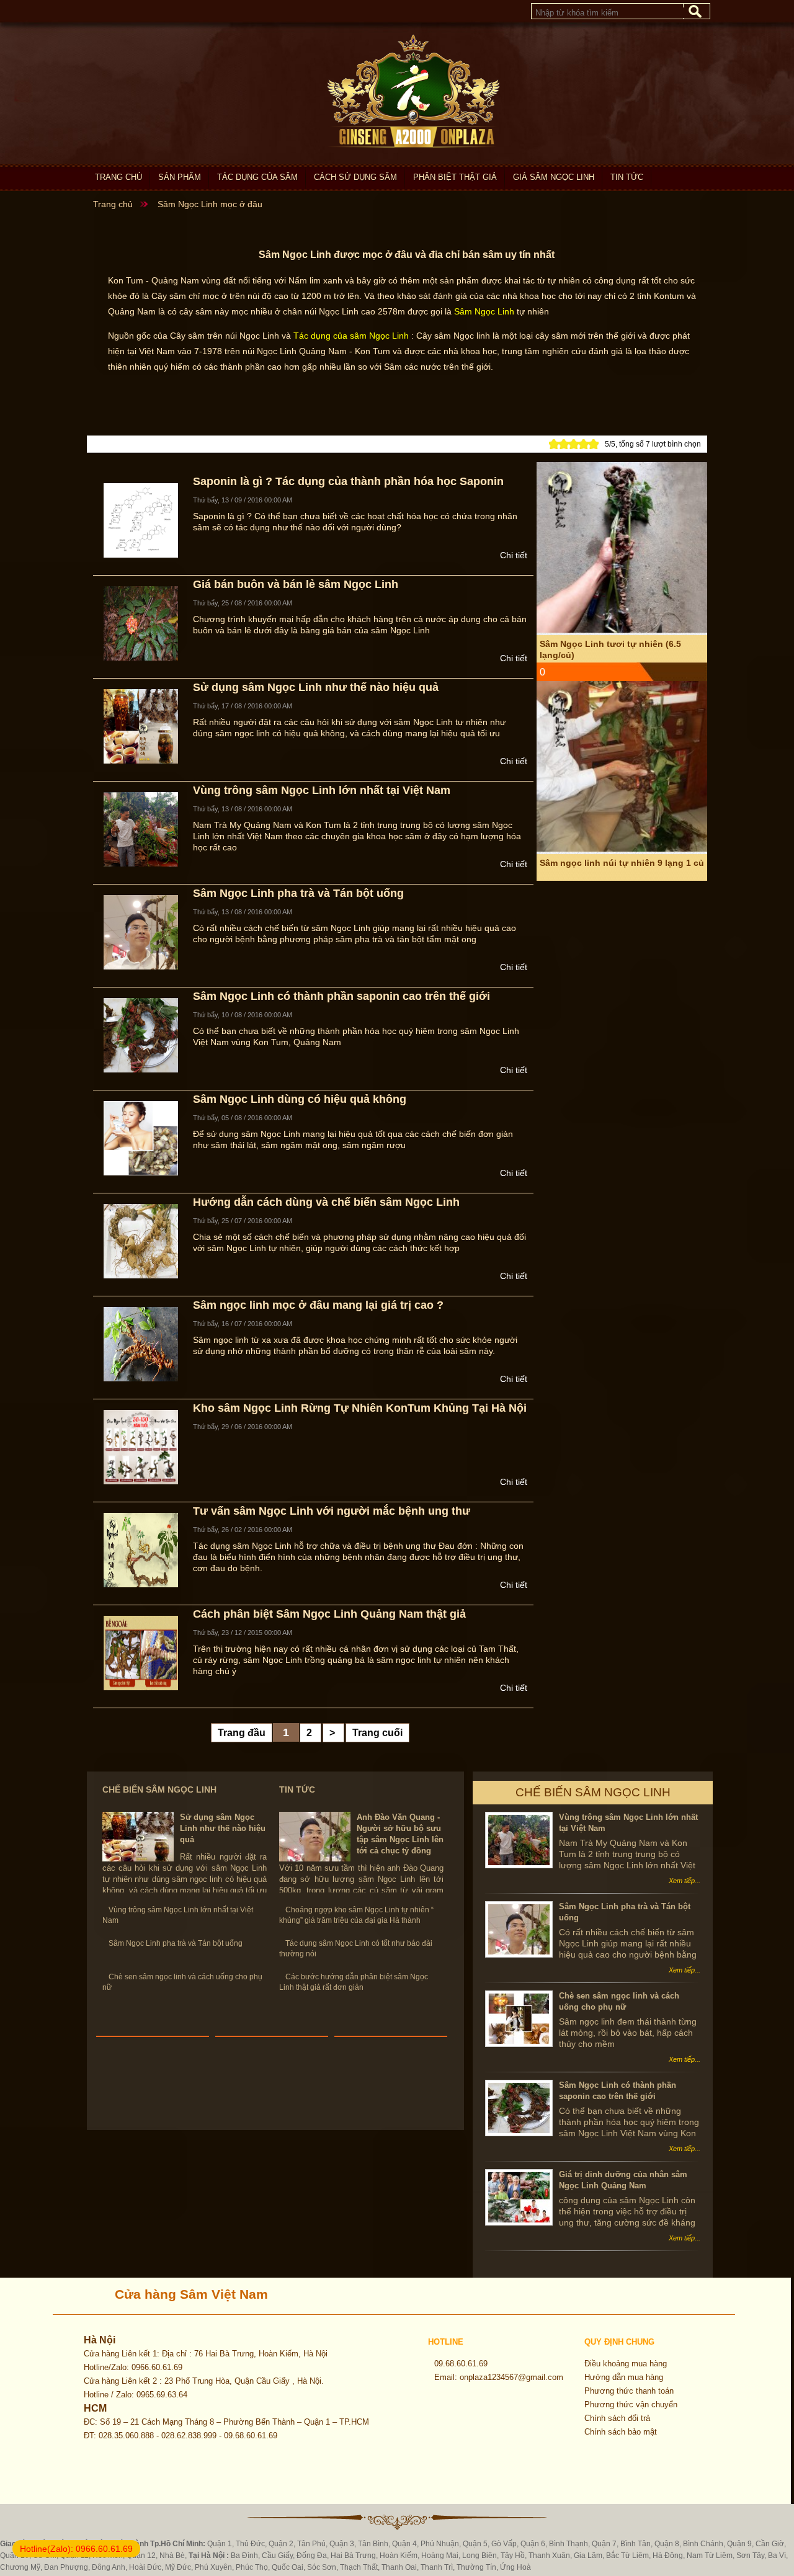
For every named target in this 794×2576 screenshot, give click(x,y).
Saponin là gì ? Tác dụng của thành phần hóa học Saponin (348, 481)
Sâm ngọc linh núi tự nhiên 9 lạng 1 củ (622, 733)
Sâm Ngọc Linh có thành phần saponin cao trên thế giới (341, 996)
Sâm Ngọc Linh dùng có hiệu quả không (300, 1099)
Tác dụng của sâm (257, 177)
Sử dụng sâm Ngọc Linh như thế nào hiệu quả (316, 687)
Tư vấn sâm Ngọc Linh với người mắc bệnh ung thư (332, 1511)
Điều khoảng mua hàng (626, 2364)
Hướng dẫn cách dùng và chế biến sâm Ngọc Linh (326, 1202)
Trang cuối (377, 1733)
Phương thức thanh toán (629, 2391)
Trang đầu (242, 1733)
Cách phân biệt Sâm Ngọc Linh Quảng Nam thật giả (329, 1614)
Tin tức (627, 177)
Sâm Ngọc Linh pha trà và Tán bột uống (298, 893)
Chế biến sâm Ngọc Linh (159, 1789)
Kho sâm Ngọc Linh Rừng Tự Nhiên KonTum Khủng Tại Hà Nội (360, 1408)
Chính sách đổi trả (617, 2418)
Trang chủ (118, 177)
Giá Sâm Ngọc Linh (554, 177)
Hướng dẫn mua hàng (624, 2377)
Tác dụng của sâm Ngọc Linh (351, 336)
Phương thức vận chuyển (631, 2404)
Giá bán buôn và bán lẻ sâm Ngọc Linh (296, 584)
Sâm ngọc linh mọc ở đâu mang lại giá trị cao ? (318, 1305)
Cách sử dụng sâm (355, 177)
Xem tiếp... (685, 1881)
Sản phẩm (180, 177)
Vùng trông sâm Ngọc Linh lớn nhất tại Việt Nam (322, 790)
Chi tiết (514, 555)
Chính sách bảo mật (621, 2432)
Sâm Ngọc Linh (484, 311)
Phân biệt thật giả (455, 177)
